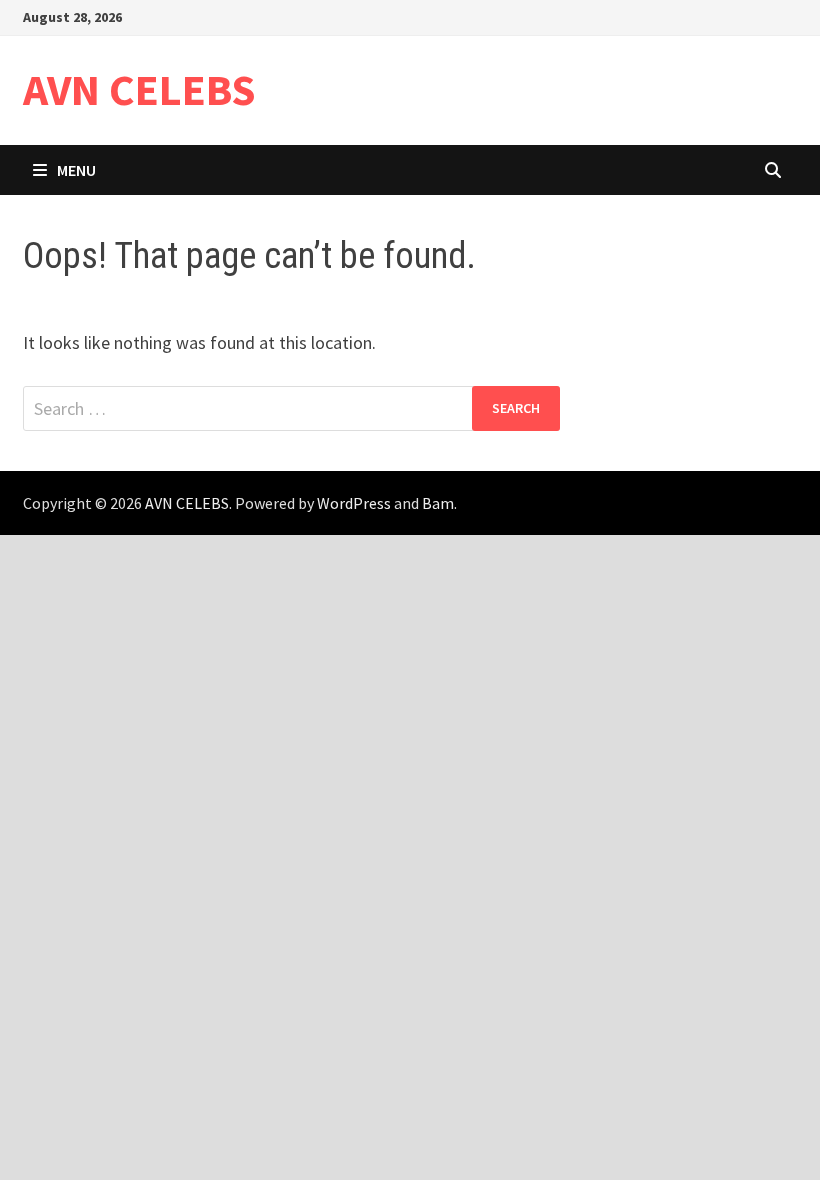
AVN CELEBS (139, 89)
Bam (438, 503)
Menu (76, 170)
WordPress (354, 503)
